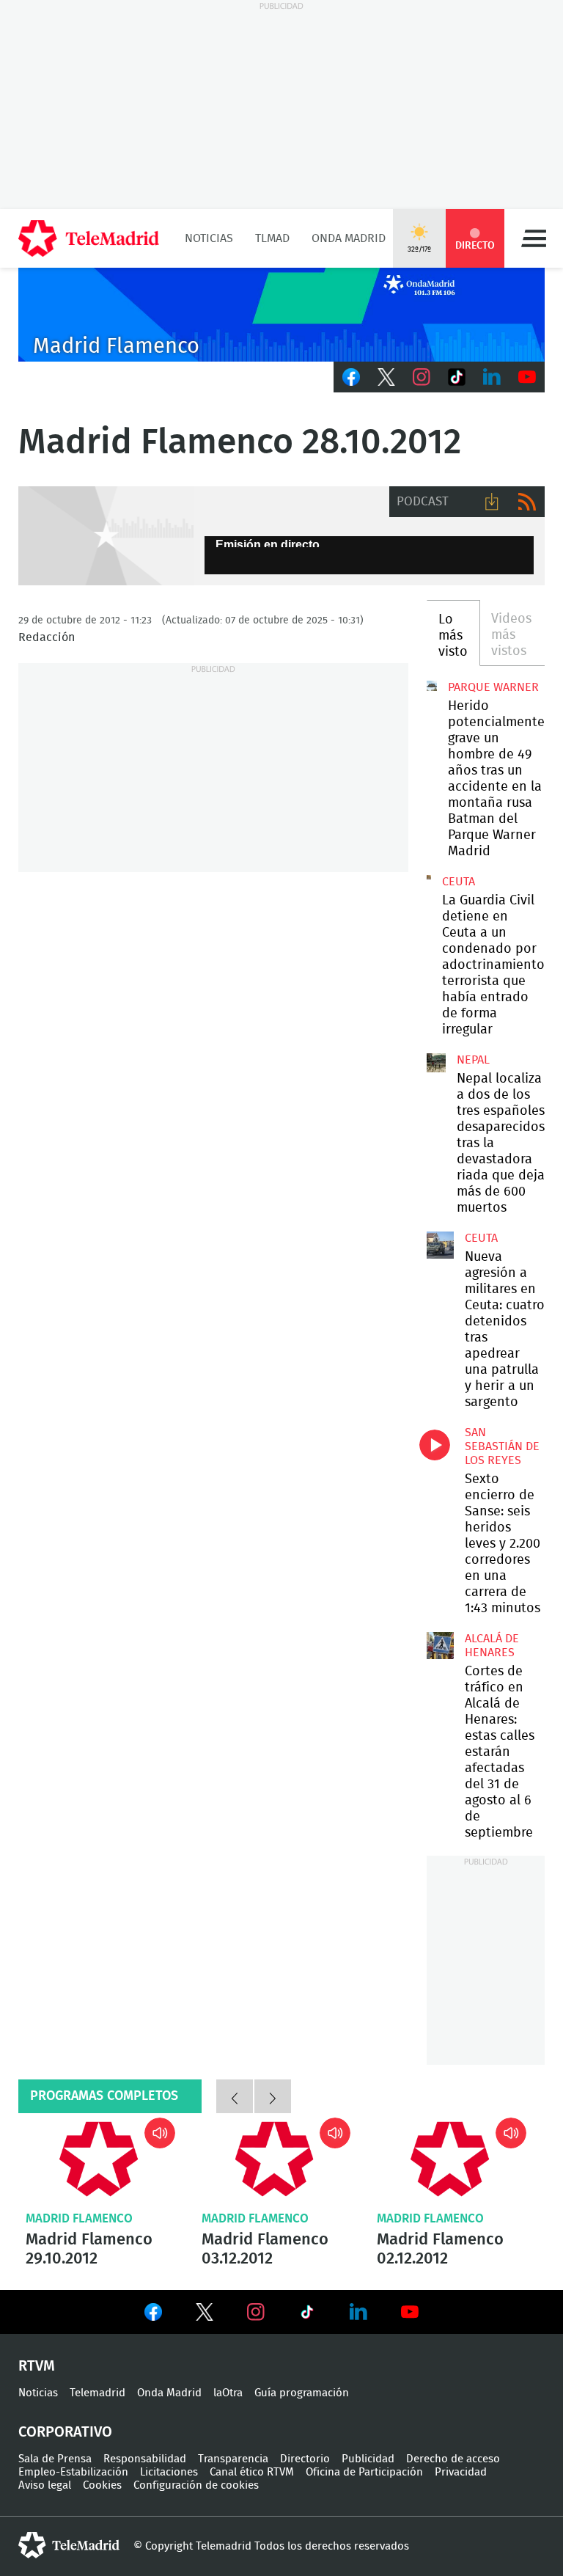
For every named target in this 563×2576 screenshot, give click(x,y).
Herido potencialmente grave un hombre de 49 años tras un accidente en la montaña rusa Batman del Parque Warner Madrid (432, 686)
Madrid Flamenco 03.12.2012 (275, 2159)
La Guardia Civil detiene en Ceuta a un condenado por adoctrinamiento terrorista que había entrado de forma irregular (429, 877)
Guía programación (302, 2393)
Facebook (351, 377)
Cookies (102, 2485)
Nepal (473, 1060)
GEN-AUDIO (106, 536)
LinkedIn (492, 377)
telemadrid (69, 2545)
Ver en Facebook (153, 2315)
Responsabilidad (145, 2459)
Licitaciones (169, 2472)
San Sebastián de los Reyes (502, 1446)
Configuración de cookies (196, 2485)
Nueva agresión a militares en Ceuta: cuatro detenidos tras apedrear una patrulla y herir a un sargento (440, 1245)
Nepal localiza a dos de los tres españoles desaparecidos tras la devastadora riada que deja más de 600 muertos (436, 1063)
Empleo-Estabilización (73, 2472)
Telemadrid (97, 2393)
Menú (534, 238)
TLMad (272, 238)
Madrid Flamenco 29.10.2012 (99, 2159)
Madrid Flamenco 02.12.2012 (450, 2159)
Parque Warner (493, 687)
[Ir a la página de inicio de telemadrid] (89, 238)
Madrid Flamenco (79, 2218)
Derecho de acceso (453, 2459)
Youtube (527, 377)
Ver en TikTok (307, 2315)
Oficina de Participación (364, 2472)
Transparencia (233, 2459)
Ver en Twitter (205, 2315)
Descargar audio (492, 502)
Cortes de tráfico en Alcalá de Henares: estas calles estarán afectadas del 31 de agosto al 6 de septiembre (440, 1645)
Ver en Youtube (410, 2312)
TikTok (457, 377)
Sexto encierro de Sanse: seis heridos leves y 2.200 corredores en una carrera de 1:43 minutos (440, 1439)
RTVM (37, 2366)
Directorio (305, 2459)
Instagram (422, 377)
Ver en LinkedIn (358, 2312)
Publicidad (368, 2459)
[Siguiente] (273, 2096)
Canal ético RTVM (252, 2472)
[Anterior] (235, 2096)
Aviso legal (45, 2485)
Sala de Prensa (55, 2459)
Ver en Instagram (256, 2312)
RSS (527, 502)
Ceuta (459, 882)
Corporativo (65, 2432)
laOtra (228, 2393)
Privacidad (461, 2472)
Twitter (386, 377)
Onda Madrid (349, 238)
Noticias (209, 238)
